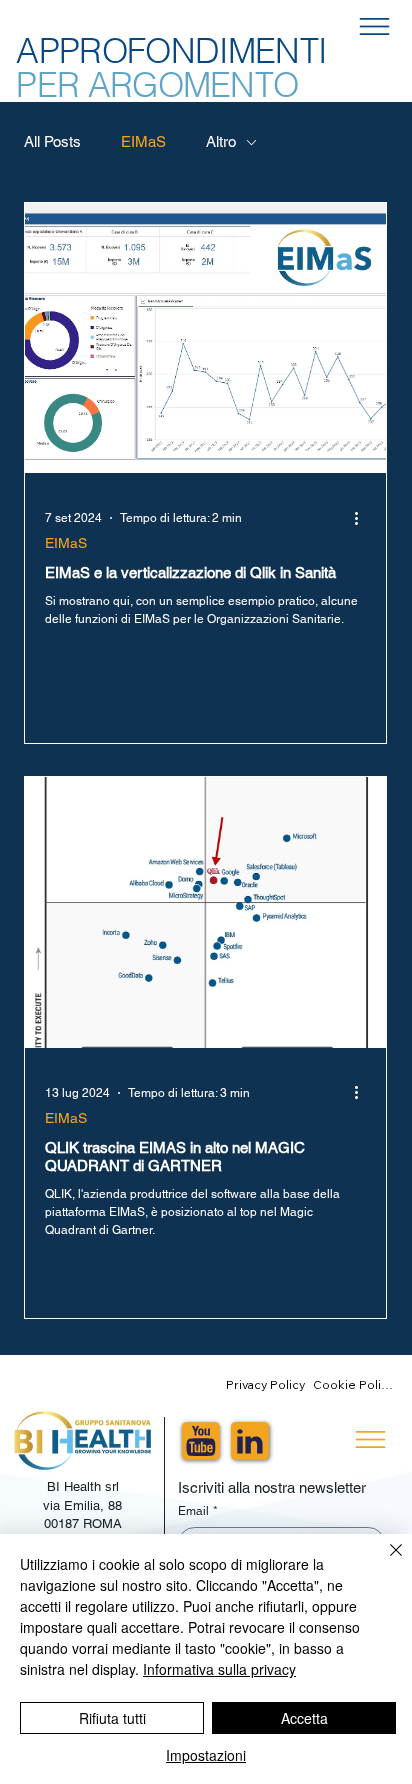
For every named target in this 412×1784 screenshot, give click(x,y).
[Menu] (374, 27)
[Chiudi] (384, 1562)
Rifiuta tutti (112, 1718)
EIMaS (143, 141)
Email (198, 1511)
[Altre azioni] (363, 518)
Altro (221, 141)
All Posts (52, 141)
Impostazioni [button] (206, 1755)
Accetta (304, 1718)
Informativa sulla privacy (219, 1669)
